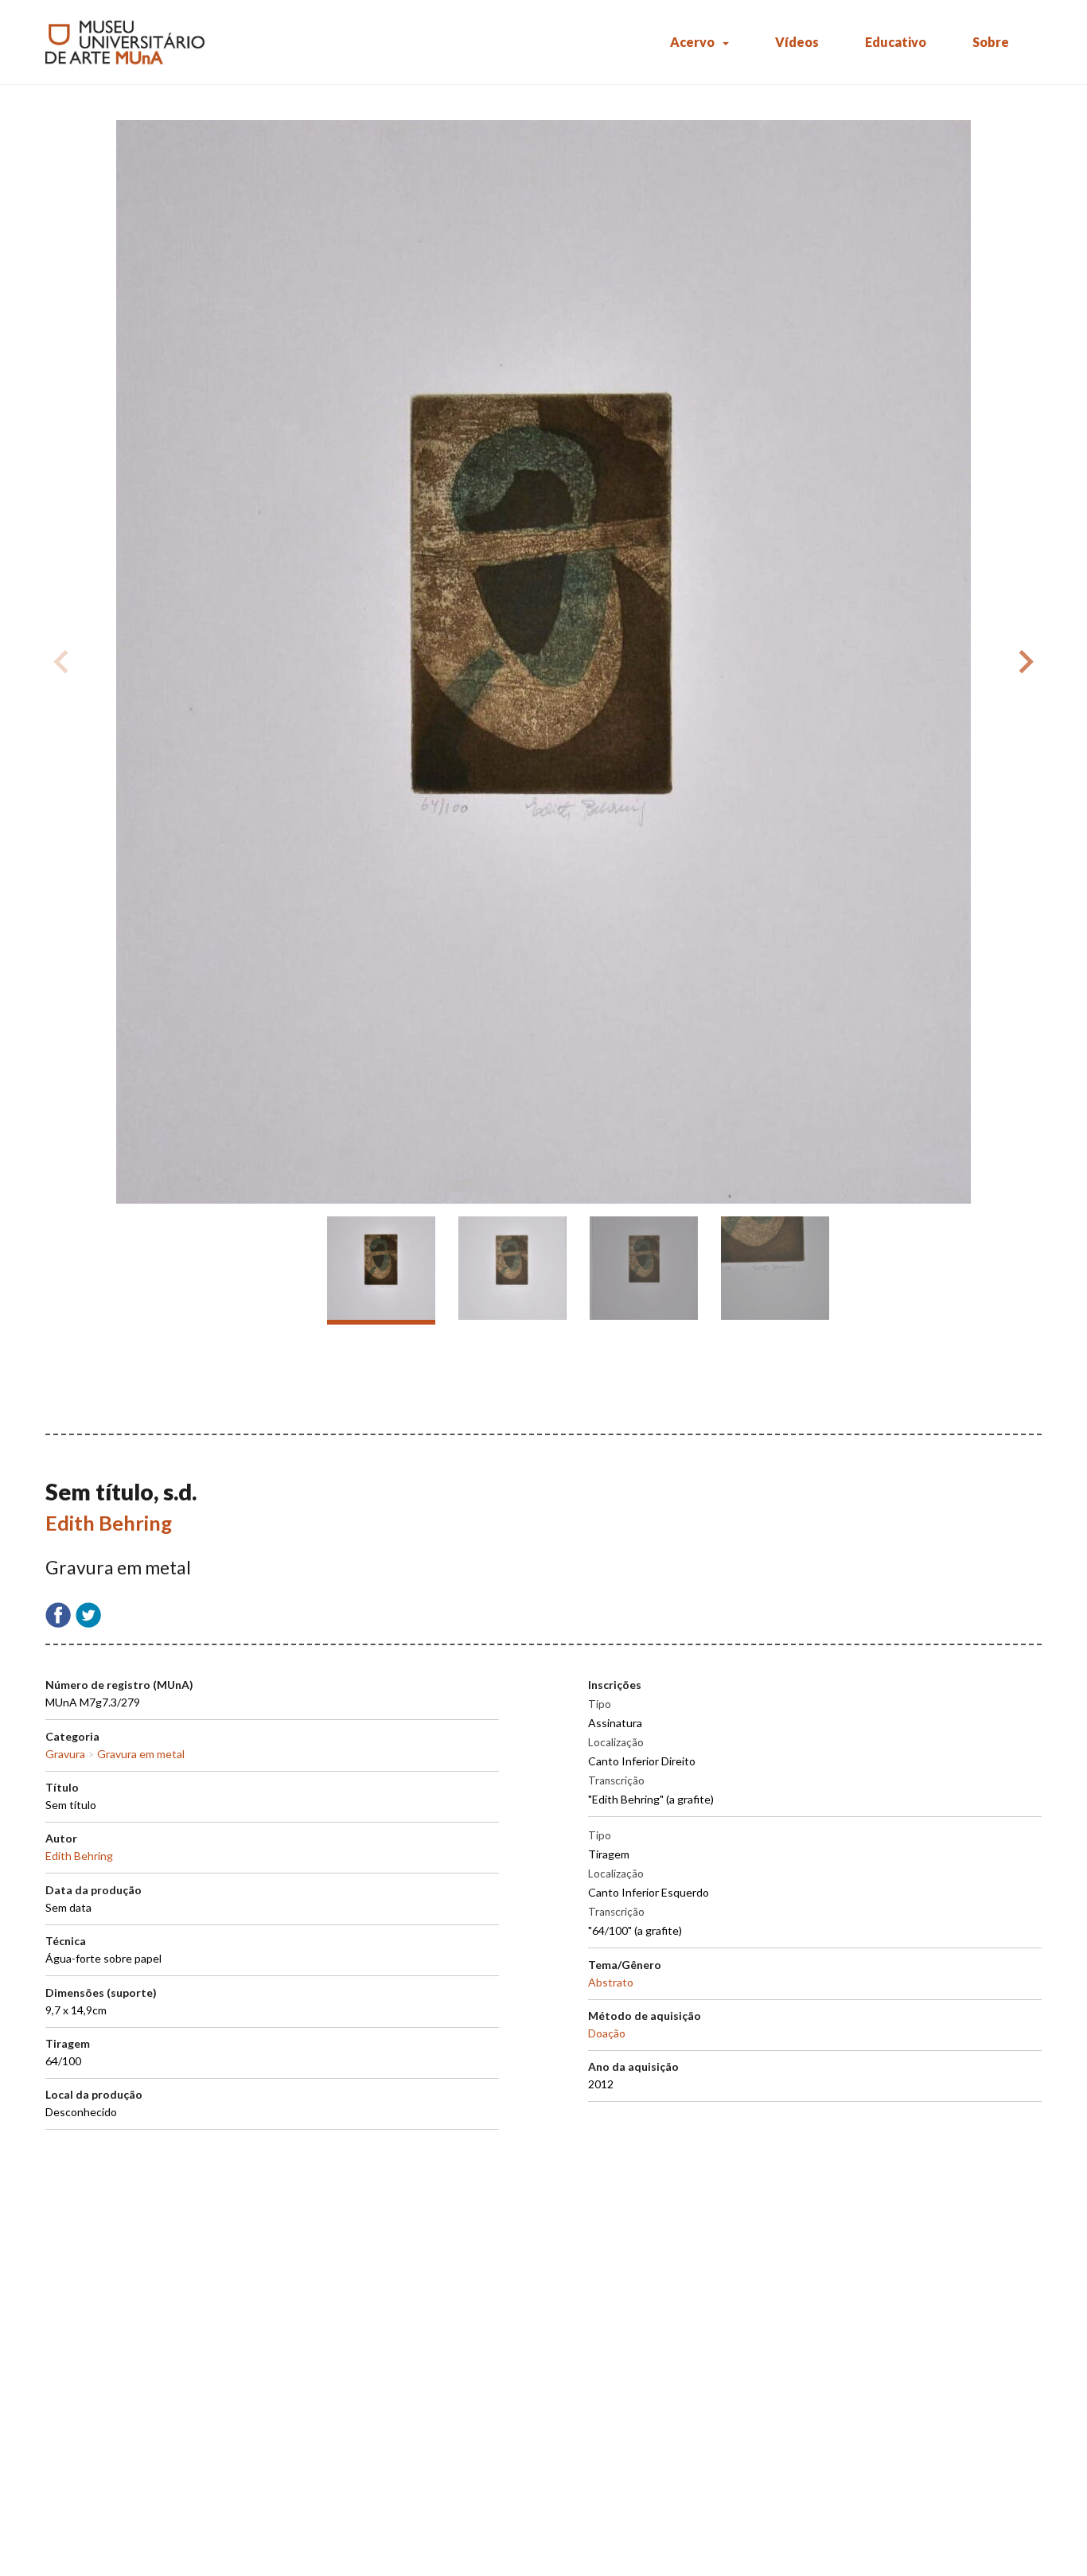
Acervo (692, 42)
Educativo (896, 42)
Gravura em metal (141, 1754)
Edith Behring (109, 1523)
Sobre (991, 42)
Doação (607, 2033)
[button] (1023, 662)
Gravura (65, 1754)
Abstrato (611, 1982)
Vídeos (797, 42)
